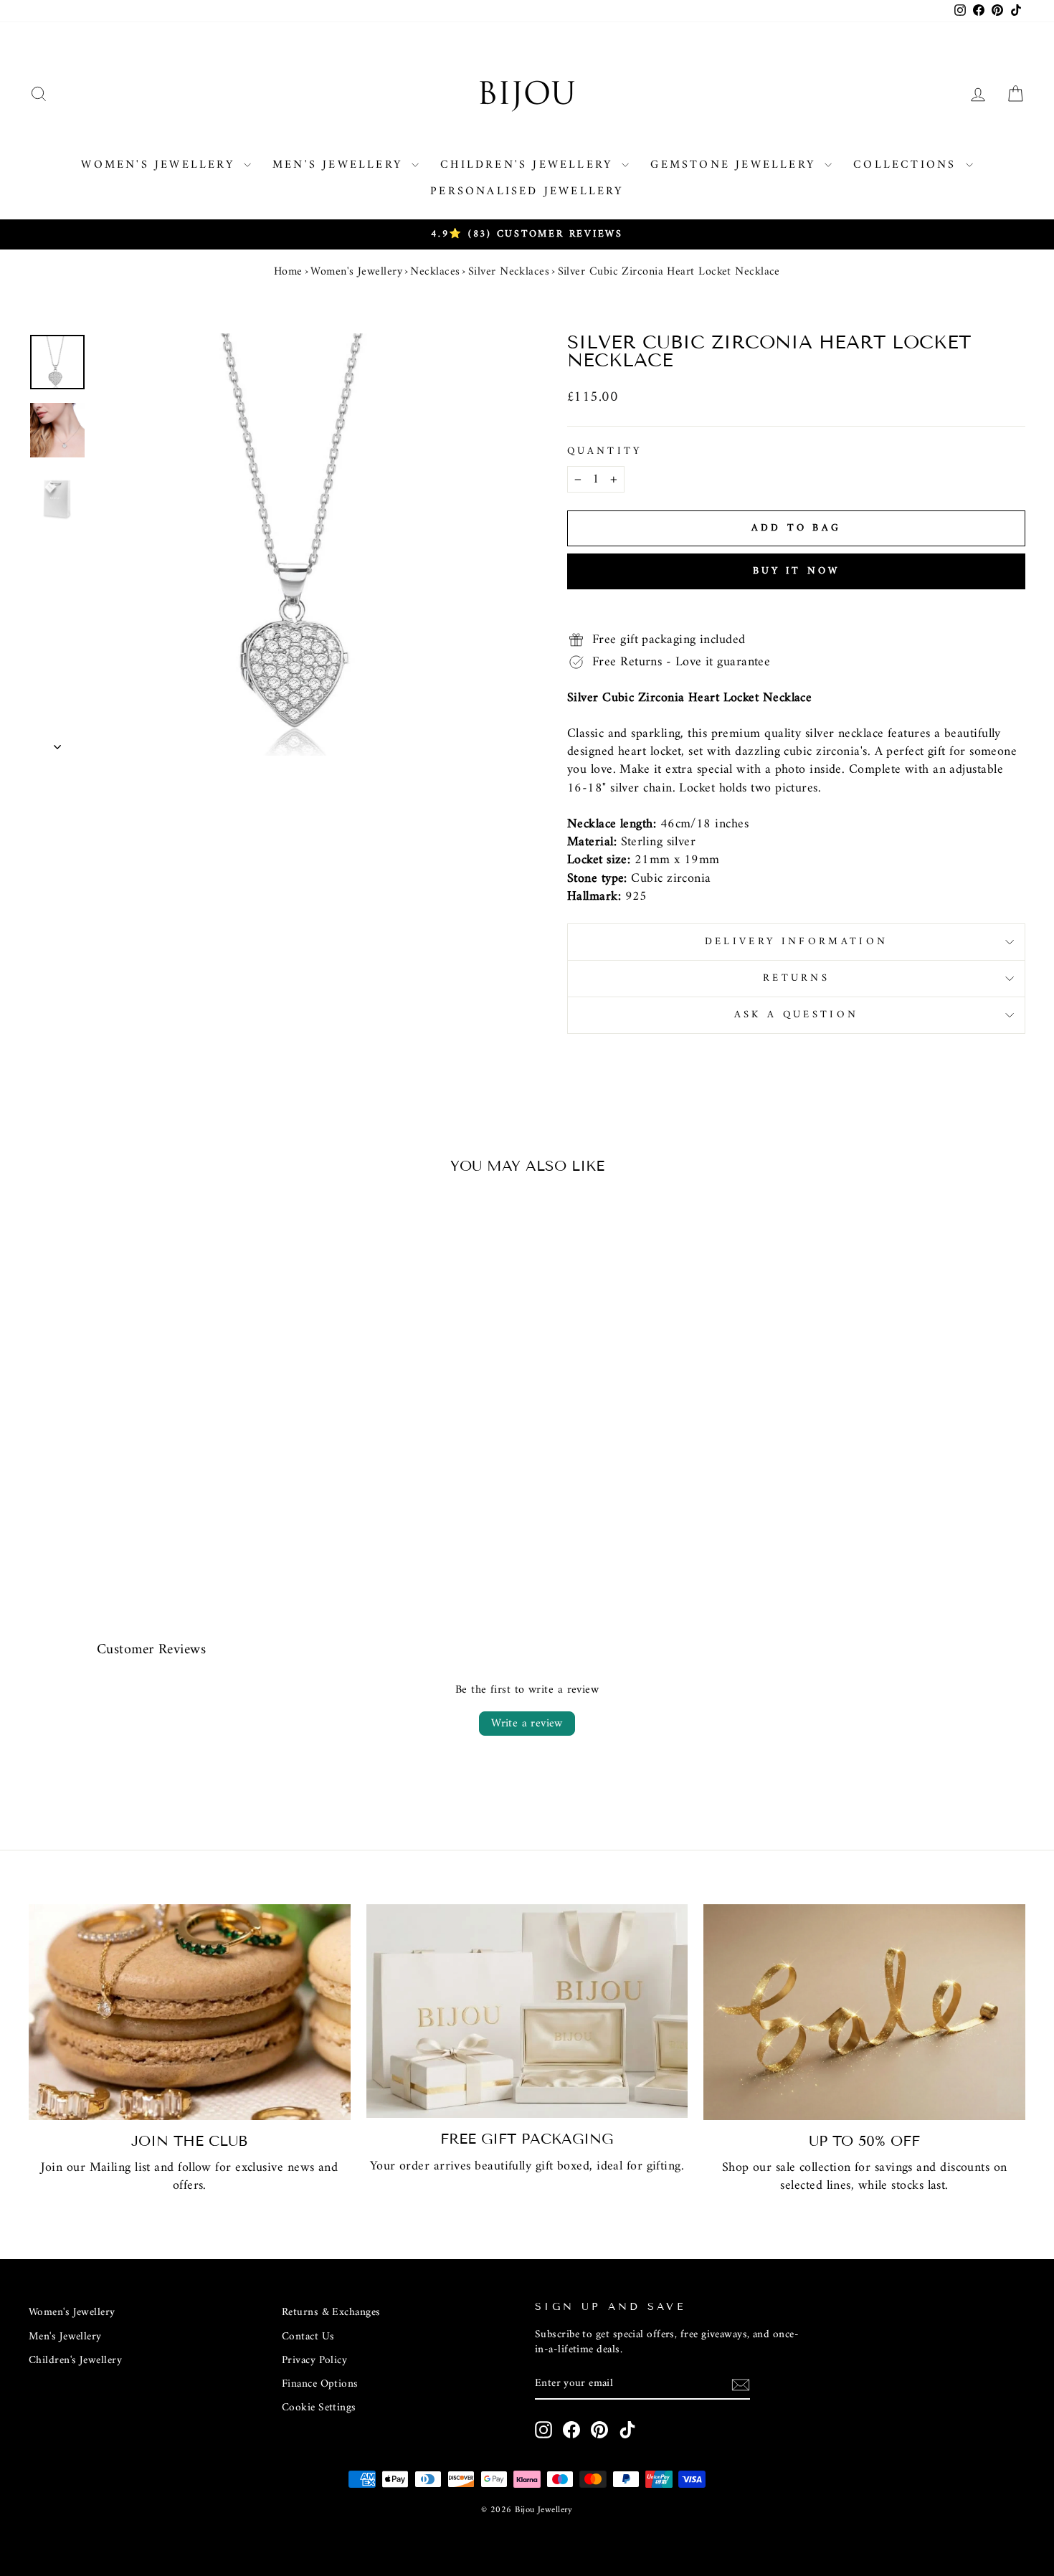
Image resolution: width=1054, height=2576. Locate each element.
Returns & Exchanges (331, 2313)
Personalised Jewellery (527, 191)
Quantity (605, 452)
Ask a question (796, 1015)
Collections (907, 165)
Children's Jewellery (529, 165)
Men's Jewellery (340, 165)
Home (288, 272)
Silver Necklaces (509, 272)
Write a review (527, 1724)
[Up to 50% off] (864, 2012)
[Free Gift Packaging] (527, 2011)
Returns (796, 978)
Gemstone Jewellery (736, 165)
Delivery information (796, 942)
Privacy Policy (314, 2361)
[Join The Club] (190, 2012)
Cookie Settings (319, 2408)
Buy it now (797, 571)
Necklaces (435, 272)
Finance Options (320, 2384)
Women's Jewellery (161, 165)
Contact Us (308, 2337)
